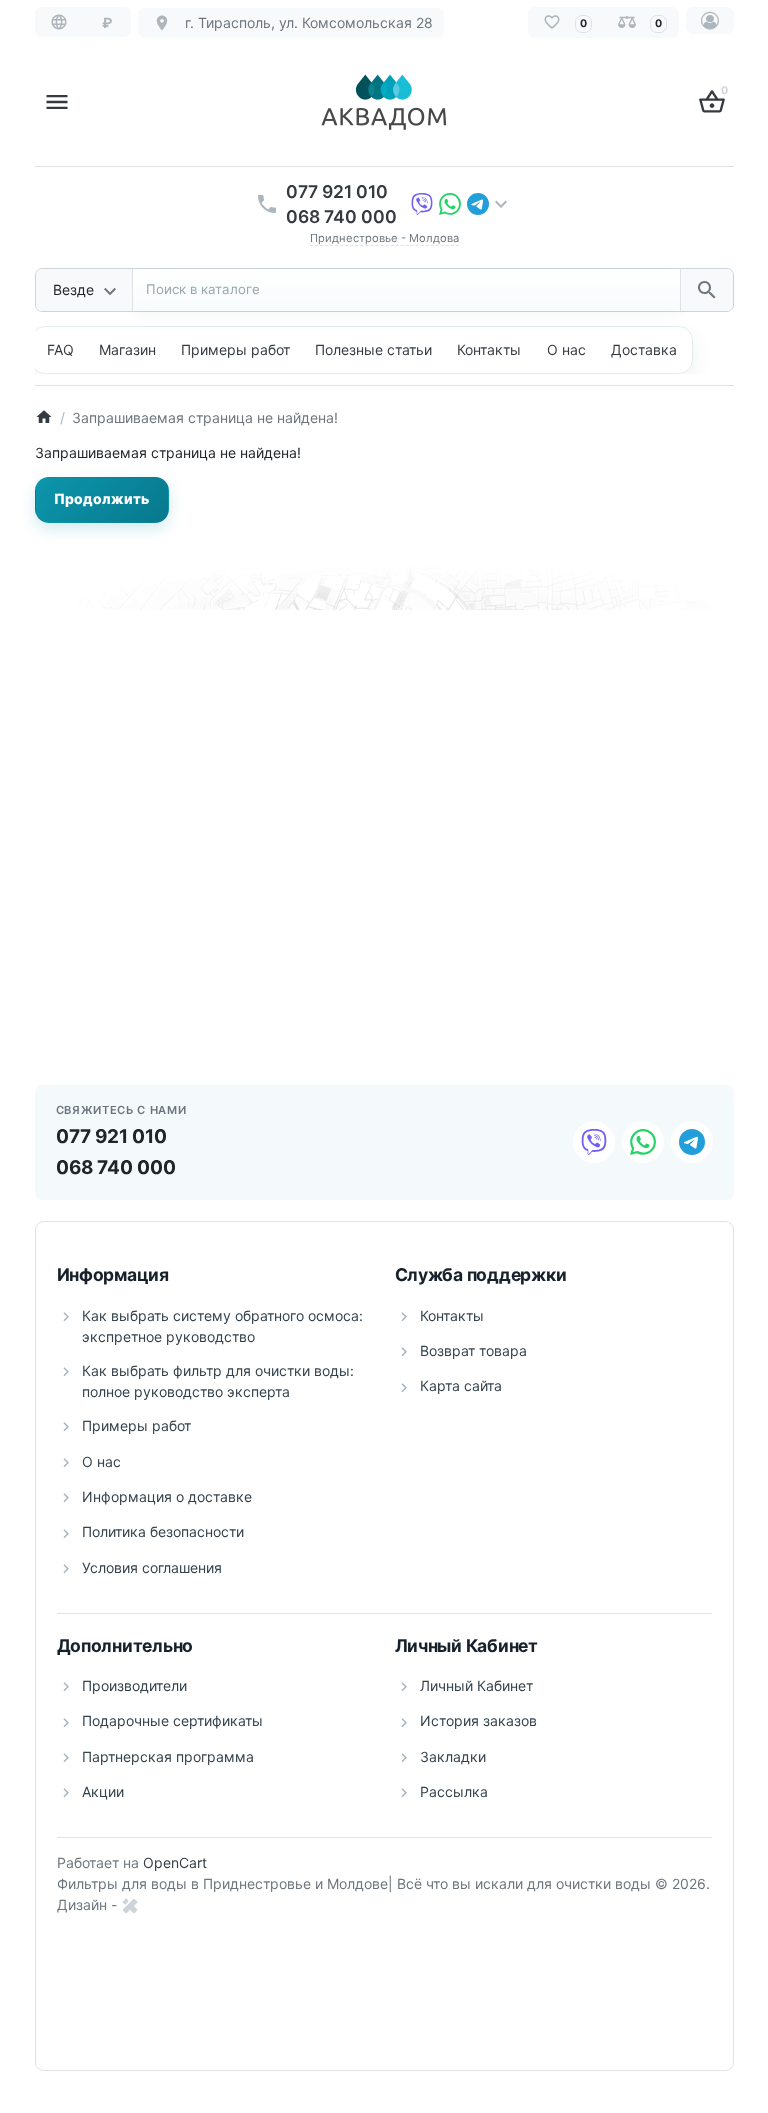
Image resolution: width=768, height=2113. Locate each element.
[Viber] (422, 203)
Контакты (489, 349)
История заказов (478, 1720)
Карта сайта (461, 1385)
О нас (566, 349)
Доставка (644, 349)
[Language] (59, 22)
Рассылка (454, 1791)
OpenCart (175, 1862)
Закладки (453, 1756)
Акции (103, 1791)
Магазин (127, 349)
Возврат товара (473, 1350)
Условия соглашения (152, 1567)
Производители (134, 1685)
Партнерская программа (168, 1756)
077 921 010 (337, 191)
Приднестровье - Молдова (384, 238)
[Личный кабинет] (710, 20)
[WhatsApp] (450, 203)
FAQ (60, 349)
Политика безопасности (163, 1531)
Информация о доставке (167, 1496)
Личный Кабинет (476, 1685)
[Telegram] (478, 203)
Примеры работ (136, 1425)
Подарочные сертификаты (172, 1720)
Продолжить (101, 498)
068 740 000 (341, 216)
